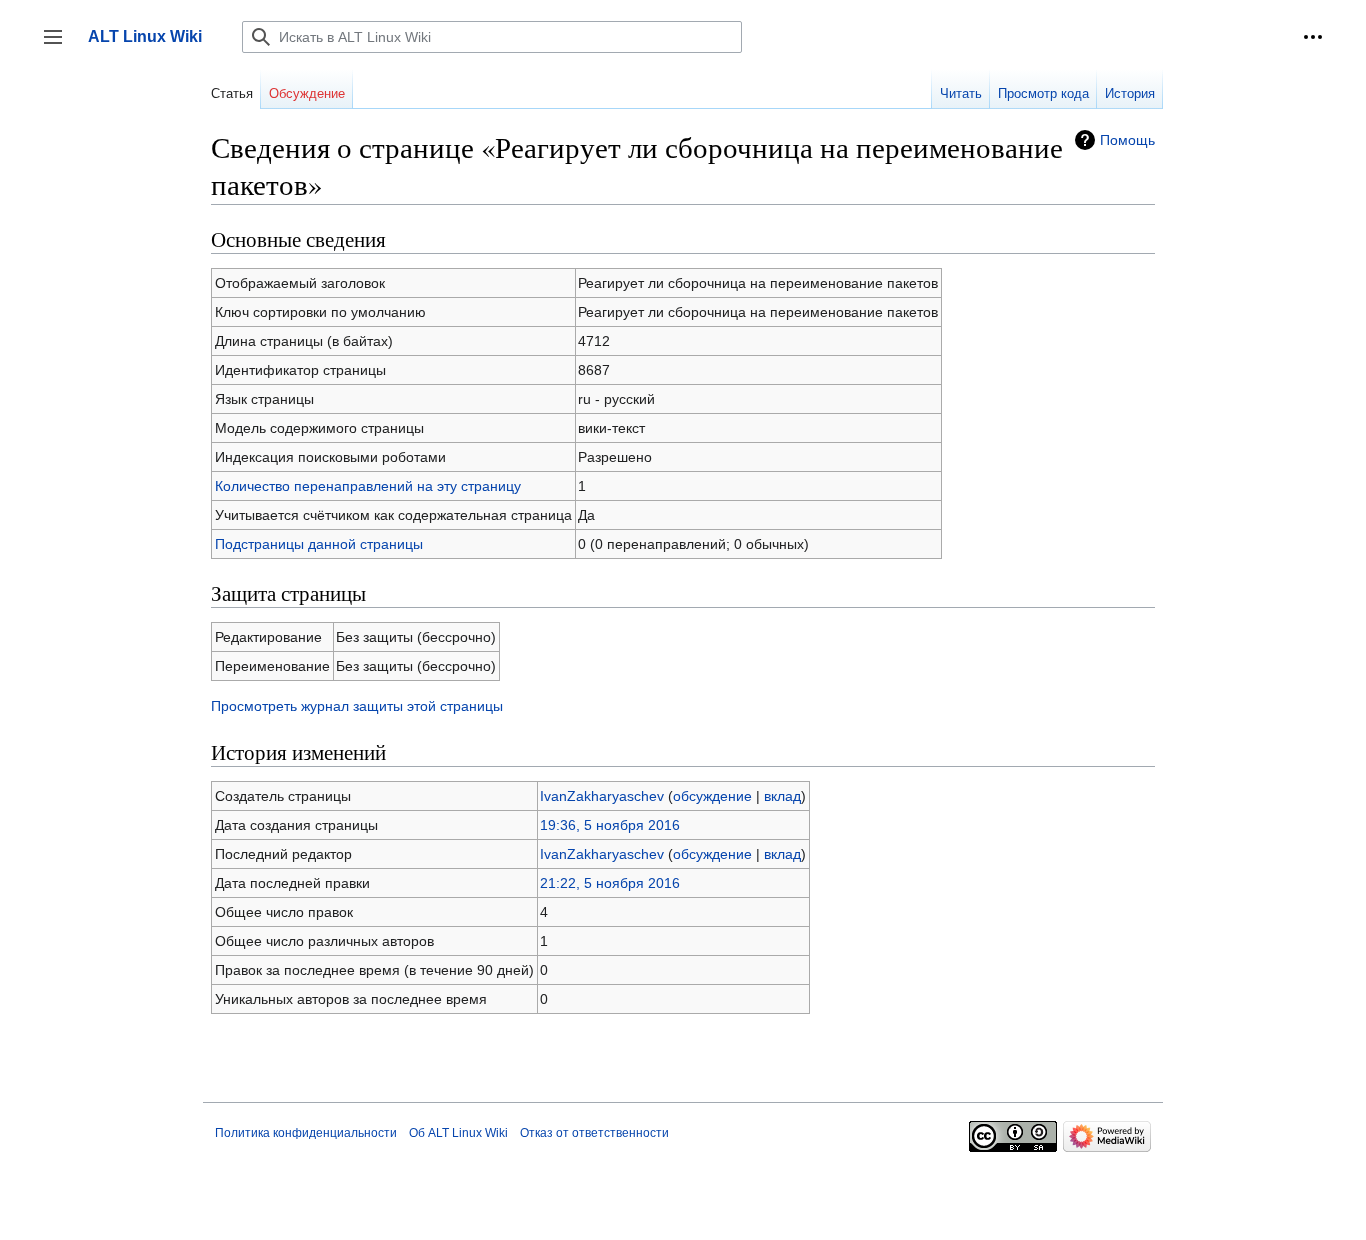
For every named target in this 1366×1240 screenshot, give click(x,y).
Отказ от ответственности (594, 1133)
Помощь (1127, 140)
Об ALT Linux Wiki (458, 1133)
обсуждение (712, 796)
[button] (1313, 37)
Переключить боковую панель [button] (59, 46)
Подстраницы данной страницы (319, 544)
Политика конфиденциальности (306, 1133)
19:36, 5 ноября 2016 (610, 825)
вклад (782, 796)
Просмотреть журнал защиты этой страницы (357, 706)
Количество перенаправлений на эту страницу (368, 486)
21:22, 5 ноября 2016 (610, 883)
